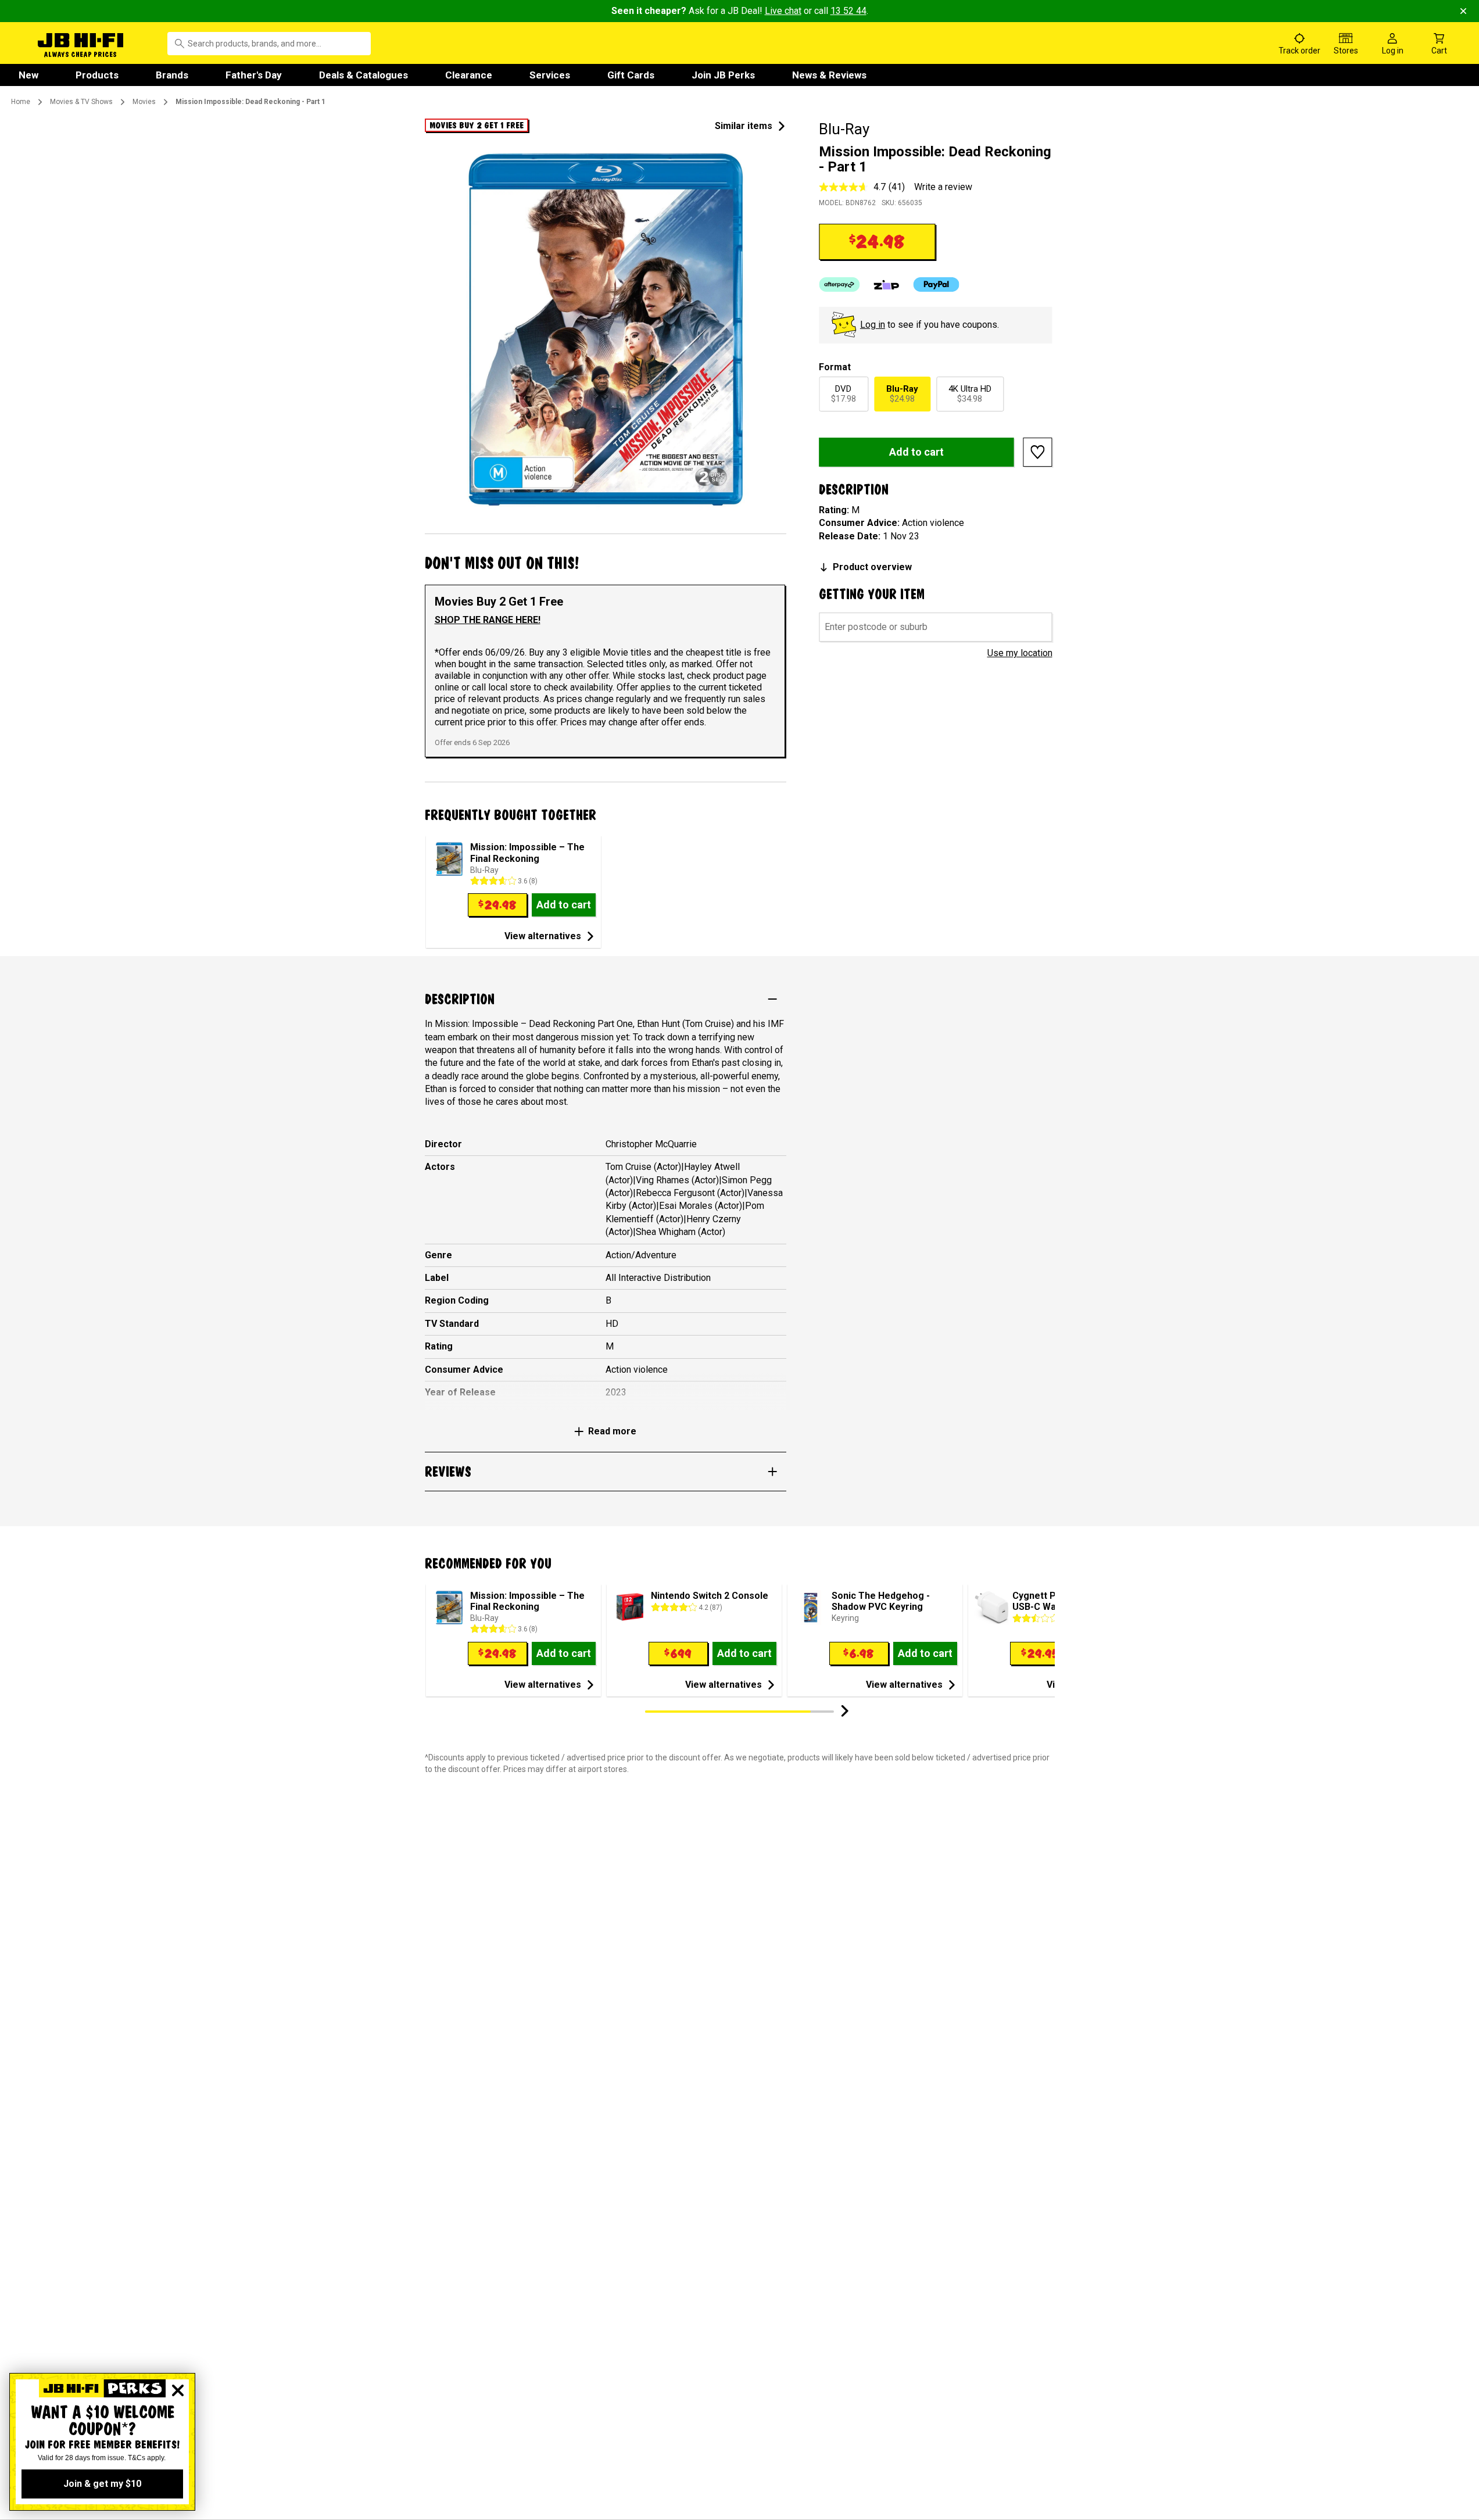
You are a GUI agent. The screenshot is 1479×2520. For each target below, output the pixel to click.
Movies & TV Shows (81, 102)
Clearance (469, 75)
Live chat (783, 11)
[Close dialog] (178, 2390)
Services (550, 75)
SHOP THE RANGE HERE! (488, 620)
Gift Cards (631, 75)
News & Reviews (829, 75)
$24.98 (902, 394)
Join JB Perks (723, 75)
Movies (144, 102)
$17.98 (844, 394)
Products (97, 75)
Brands (172, 75)
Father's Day (254, 75)
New (28, 75)
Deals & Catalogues (364, 75)
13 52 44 (848, 11)
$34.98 (970, 394)
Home (21, 102)
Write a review (943, 187)
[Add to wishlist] (1038, 452)
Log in (873, 325)
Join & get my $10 (102, 2484)
